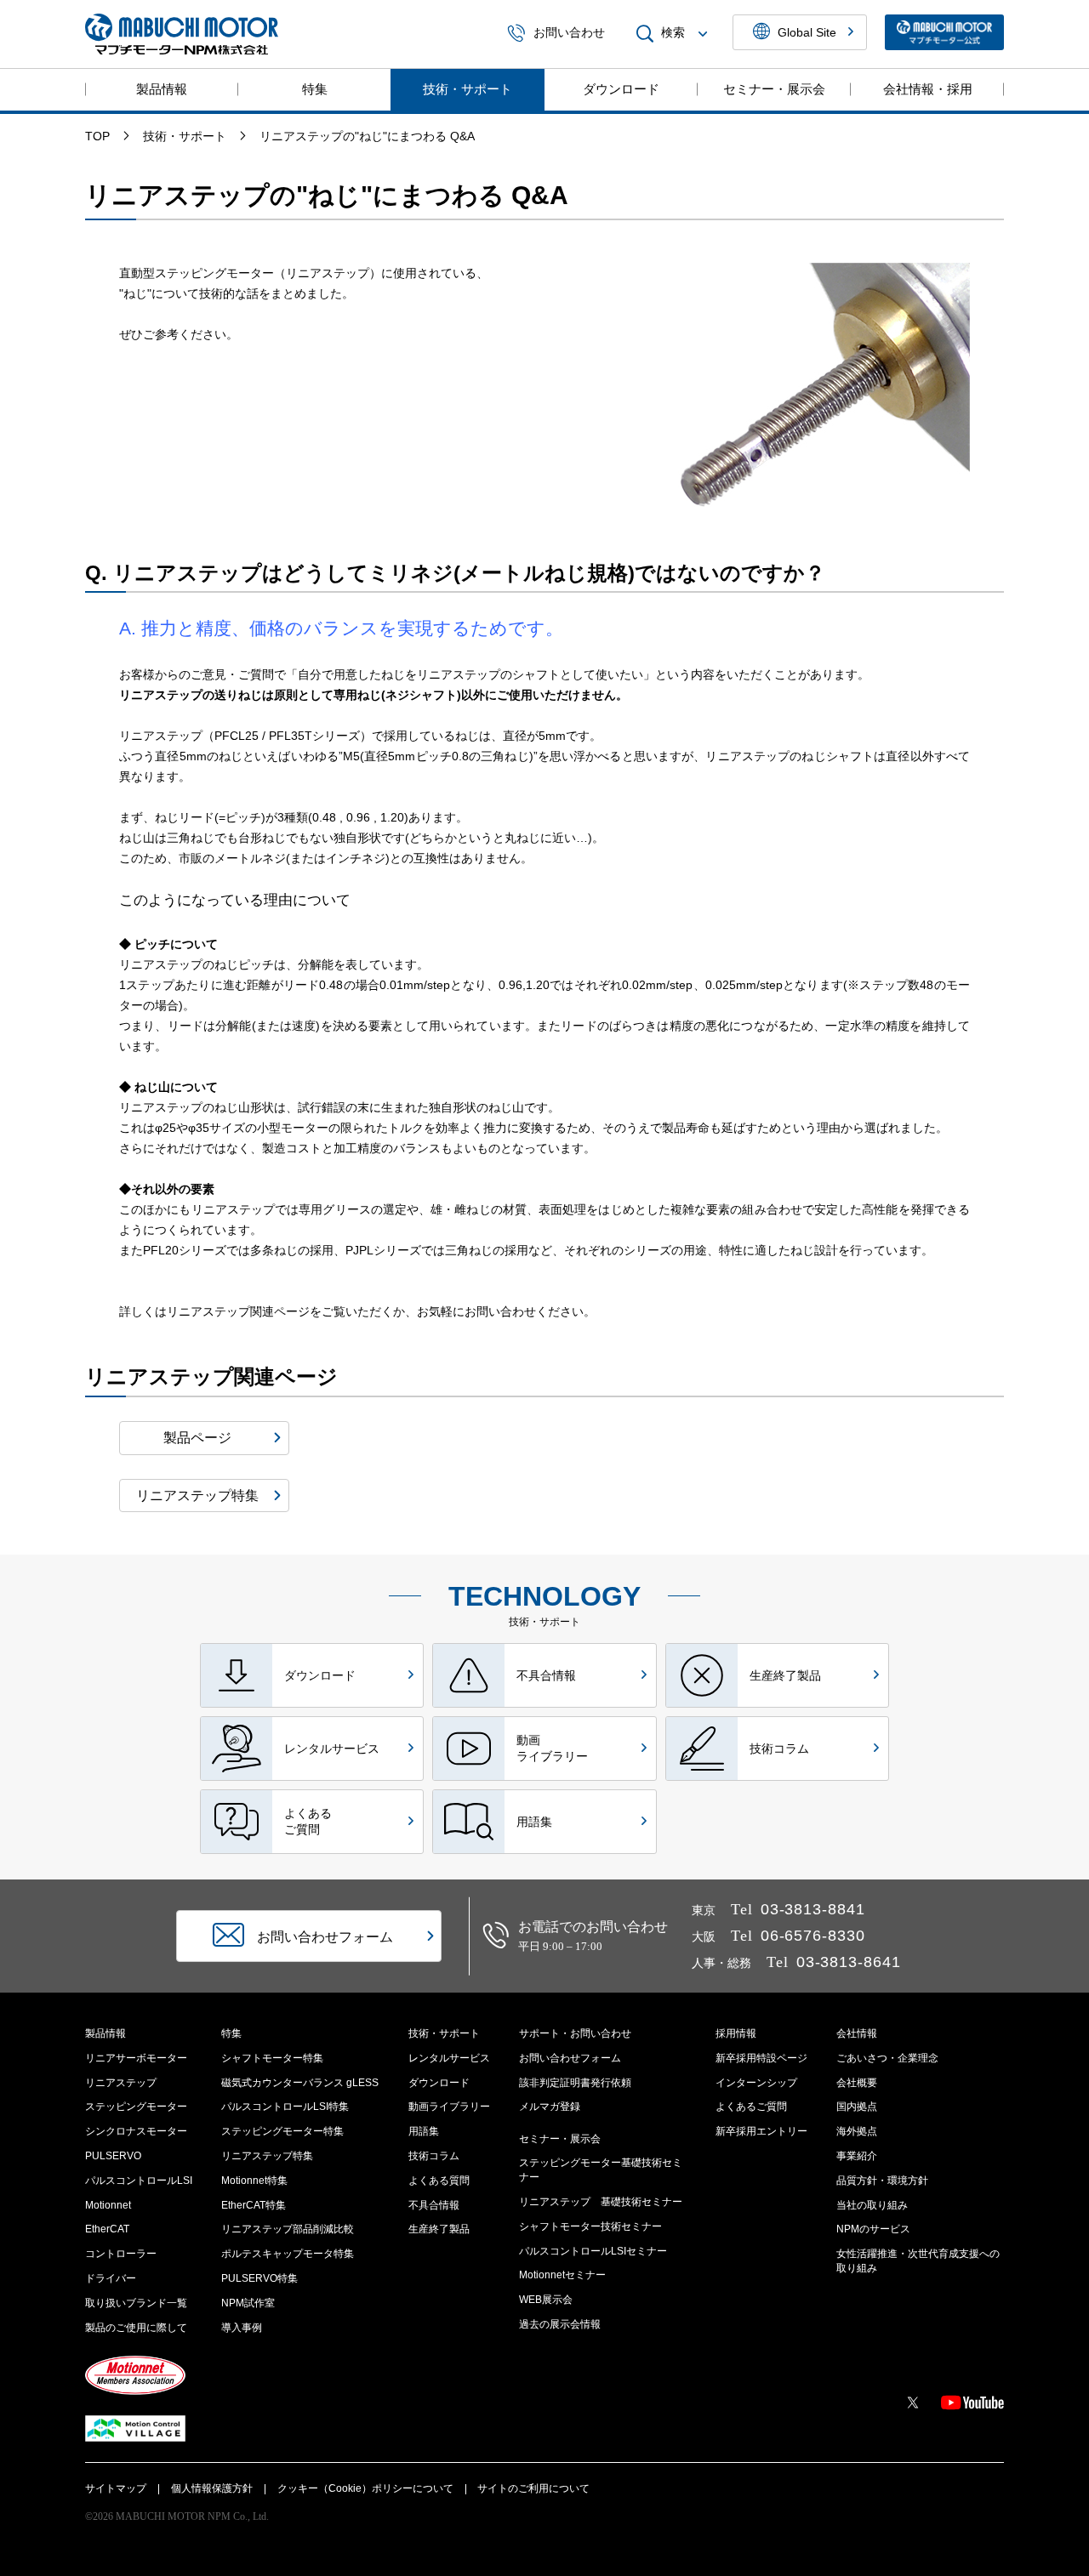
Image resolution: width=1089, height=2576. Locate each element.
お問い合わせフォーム (570, 2058)
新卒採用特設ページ (761, 2058)
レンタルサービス (449, 2058)
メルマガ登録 (550, 2107)
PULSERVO (113, 2156)
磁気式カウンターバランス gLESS (300, 2083)
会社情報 (857, 2033)
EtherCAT (107, 2229)
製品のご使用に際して (136, 2328)
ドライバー (111, 2278)
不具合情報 (434, 2205)
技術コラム (434, 2156)
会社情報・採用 (928, 89)
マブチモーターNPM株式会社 (182, 34)
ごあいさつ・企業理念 (887, 2058)
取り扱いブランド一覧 (136, 2303)
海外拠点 (857, 2131)
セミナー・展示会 (774, 89)
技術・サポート (468, 89)
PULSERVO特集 (259, 2278)
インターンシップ (756, 2083)
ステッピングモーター (136, 2107)
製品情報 (162, 89)
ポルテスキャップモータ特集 (288, 2254)
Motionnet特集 (254, 2181)
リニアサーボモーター (136, 2058)
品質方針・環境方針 (882, 2181)
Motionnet (108, 2205)
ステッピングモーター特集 (282, 2131)
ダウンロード (621, 89)
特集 (315, 89)
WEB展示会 (546, 2300)
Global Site (807, 32)
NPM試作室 (248, 2303)
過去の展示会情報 (560, 2324)
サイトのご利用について (533, 2488)
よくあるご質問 (751, 2107)
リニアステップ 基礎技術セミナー (601, 2202)
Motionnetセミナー (562, 2275)
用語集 (424, 2131)
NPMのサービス (873, 2229)
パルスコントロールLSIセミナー (593, 2251)
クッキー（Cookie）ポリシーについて (365, 2488)
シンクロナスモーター (136, 2131)
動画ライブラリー (449, 2107)
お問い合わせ (569, 33)
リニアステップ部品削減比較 (288, 2229)
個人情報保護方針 (212, 2488)
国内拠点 (857, 2107)
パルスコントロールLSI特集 (285, 2107)
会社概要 (857, 2083)
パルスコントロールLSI (139, 2181)
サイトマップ (116, 2488)
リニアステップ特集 (267, 2156)
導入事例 (242, 2328)
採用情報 (736, 2033)
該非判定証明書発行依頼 (575, 2083)
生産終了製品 (439, 2229)
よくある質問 (439, 2181)
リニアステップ (121, 2083)
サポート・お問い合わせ (575, 2033)
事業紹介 (857, 2156)
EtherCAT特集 (254, 2205)
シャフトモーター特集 (272, 2058)
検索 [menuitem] (673, 33)
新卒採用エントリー (761, 2131)
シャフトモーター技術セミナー (590, 2226)
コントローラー (121, 2254)
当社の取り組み (872, 2205)
